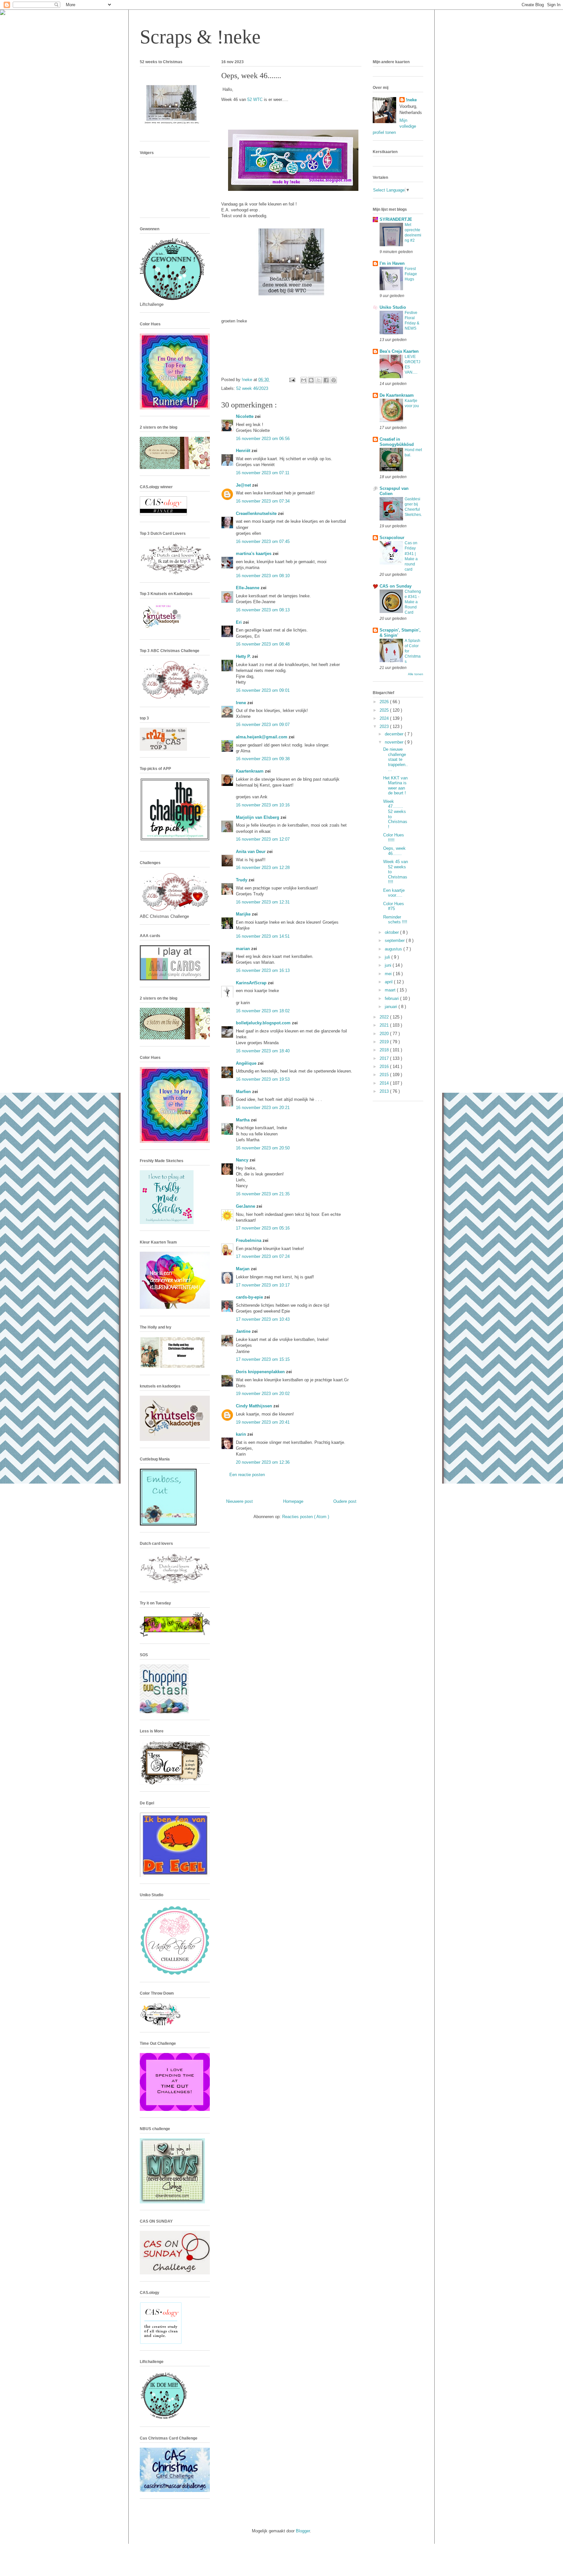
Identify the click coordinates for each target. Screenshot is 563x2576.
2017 (385, 1058)
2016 (385, 1067)
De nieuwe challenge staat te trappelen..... (396, 759)
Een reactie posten (247, 1475)
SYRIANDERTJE (396, 219)
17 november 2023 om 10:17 (263, 1285)
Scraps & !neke (200, 37)
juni (389, 965)
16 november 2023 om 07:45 (263, 541)
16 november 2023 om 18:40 (263, 1051)
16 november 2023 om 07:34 (263, 501)
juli (388, 957)
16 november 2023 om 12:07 (263, 839)
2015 (385, 1075)
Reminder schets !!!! (395, 920)
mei (389, 974)
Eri (239, 622)
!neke (411, 100)
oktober (392, 932)
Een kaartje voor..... (394, 893)
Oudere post (345, 1501)
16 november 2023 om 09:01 (263, 690)
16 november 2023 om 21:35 (263, 1194)
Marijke (244, 914)
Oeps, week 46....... (394, 851)
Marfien (244, 1092)
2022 (385, 1017)
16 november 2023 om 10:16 (263, 805)
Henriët (244, 451)
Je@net (244, 485)
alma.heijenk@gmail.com (262, 737)
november (395, 742)
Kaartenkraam (250, 771)
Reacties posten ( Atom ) (306, 1517)
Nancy (243, 1160)
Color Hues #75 (394, 906)
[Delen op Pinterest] (334, 380)
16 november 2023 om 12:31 (263, 902)
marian (244, 949)
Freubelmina (249, 1240)
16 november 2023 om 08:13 (263, 610)
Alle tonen (416, 674)
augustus (394, 949)
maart (391, 990)
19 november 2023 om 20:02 (263, 1394)
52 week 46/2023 (252, 388)
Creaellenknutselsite (257, 513)
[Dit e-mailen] (304, 380)
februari (392, 998)
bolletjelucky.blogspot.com (264, 1023)
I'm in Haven (392, 263)
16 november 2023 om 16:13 (263, 970)
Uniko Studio (393, 307)
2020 (385, 1034)
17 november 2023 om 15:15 (263, 1359)
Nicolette (245, 416)
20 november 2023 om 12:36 (263, 1462)
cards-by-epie (250, 1297)
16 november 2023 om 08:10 (263, 576)
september (395, 940)
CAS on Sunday (396, 586)
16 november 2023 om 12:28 (263, 868)
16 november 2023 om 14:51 (263, 936)
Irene (242, 703)
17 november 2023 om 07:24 (263, 1256)
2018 (385, 1050)
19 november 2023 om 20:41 (263, 1422)
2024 (385, 718)
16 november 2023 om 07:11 (263, 473)
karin (242, 1434)
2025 (385, 710)
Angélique (247, 1063)
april (389, 982)
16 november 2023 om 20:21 (263, 1108)
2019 (385, 1042)
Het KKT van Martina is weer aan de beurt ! (395, 786)
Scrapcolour (392, 538)
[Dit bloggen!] (311, 380)
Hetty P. (244, 656)
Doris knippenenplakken (261, 1372)
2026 (385, 702)
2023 (385, 726)
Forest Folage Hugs (411, 274)
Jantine (244, 1331)
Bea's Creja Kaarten (399, 351)
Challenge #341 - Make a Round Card (413, 602)
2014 (385, 1083)
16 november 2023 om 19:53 (263, 1079)
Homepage (293, 1501)
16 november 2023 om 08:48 (263, 644)
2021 (385, 1025)
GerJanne (246, 1206)
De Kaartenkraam (397, 395)
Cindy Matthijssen (255, 1406)
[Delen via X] (319, 380)
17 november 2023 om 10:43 (263, 1319)
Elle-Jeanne (248, 588)
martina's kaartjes (254, 554)
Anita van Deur (251, 852)
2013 (385, 1091)
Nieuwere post (239, 1501)
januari (392, 1007)
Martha (243, 1120)
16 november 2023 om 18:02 (263, 1011)
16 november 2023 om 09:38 (263, 759)
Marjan (243, 1269)
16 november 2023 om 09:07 (263, 725)
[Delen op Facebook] (326, 380)
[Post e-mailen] (292, 380)
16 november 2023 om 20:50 (263, 1148)
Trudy (242, 880)
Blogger (303, 2531)
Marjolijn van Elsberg (258, 817)
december (395, 734)
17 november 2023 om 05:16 (263, 1228)
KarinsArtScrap (252, 983)
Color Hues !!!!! (394, 838)
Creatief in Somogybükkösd (397, 442)
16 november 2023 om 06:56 (263, 439)
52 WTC (256, 100)
